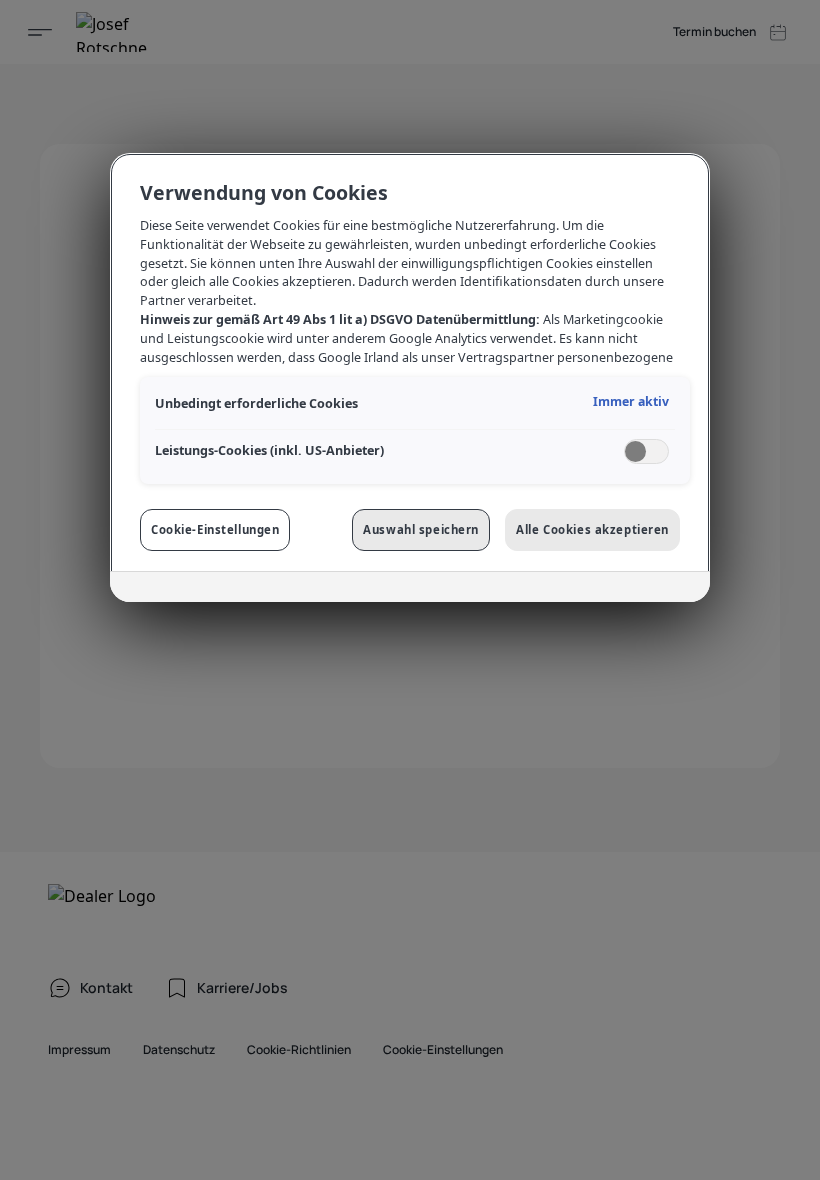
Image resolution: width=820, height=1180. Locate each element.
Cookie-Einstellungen (215, 529)
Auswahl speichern (421, 529)
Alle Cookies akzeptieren (592, 529)
